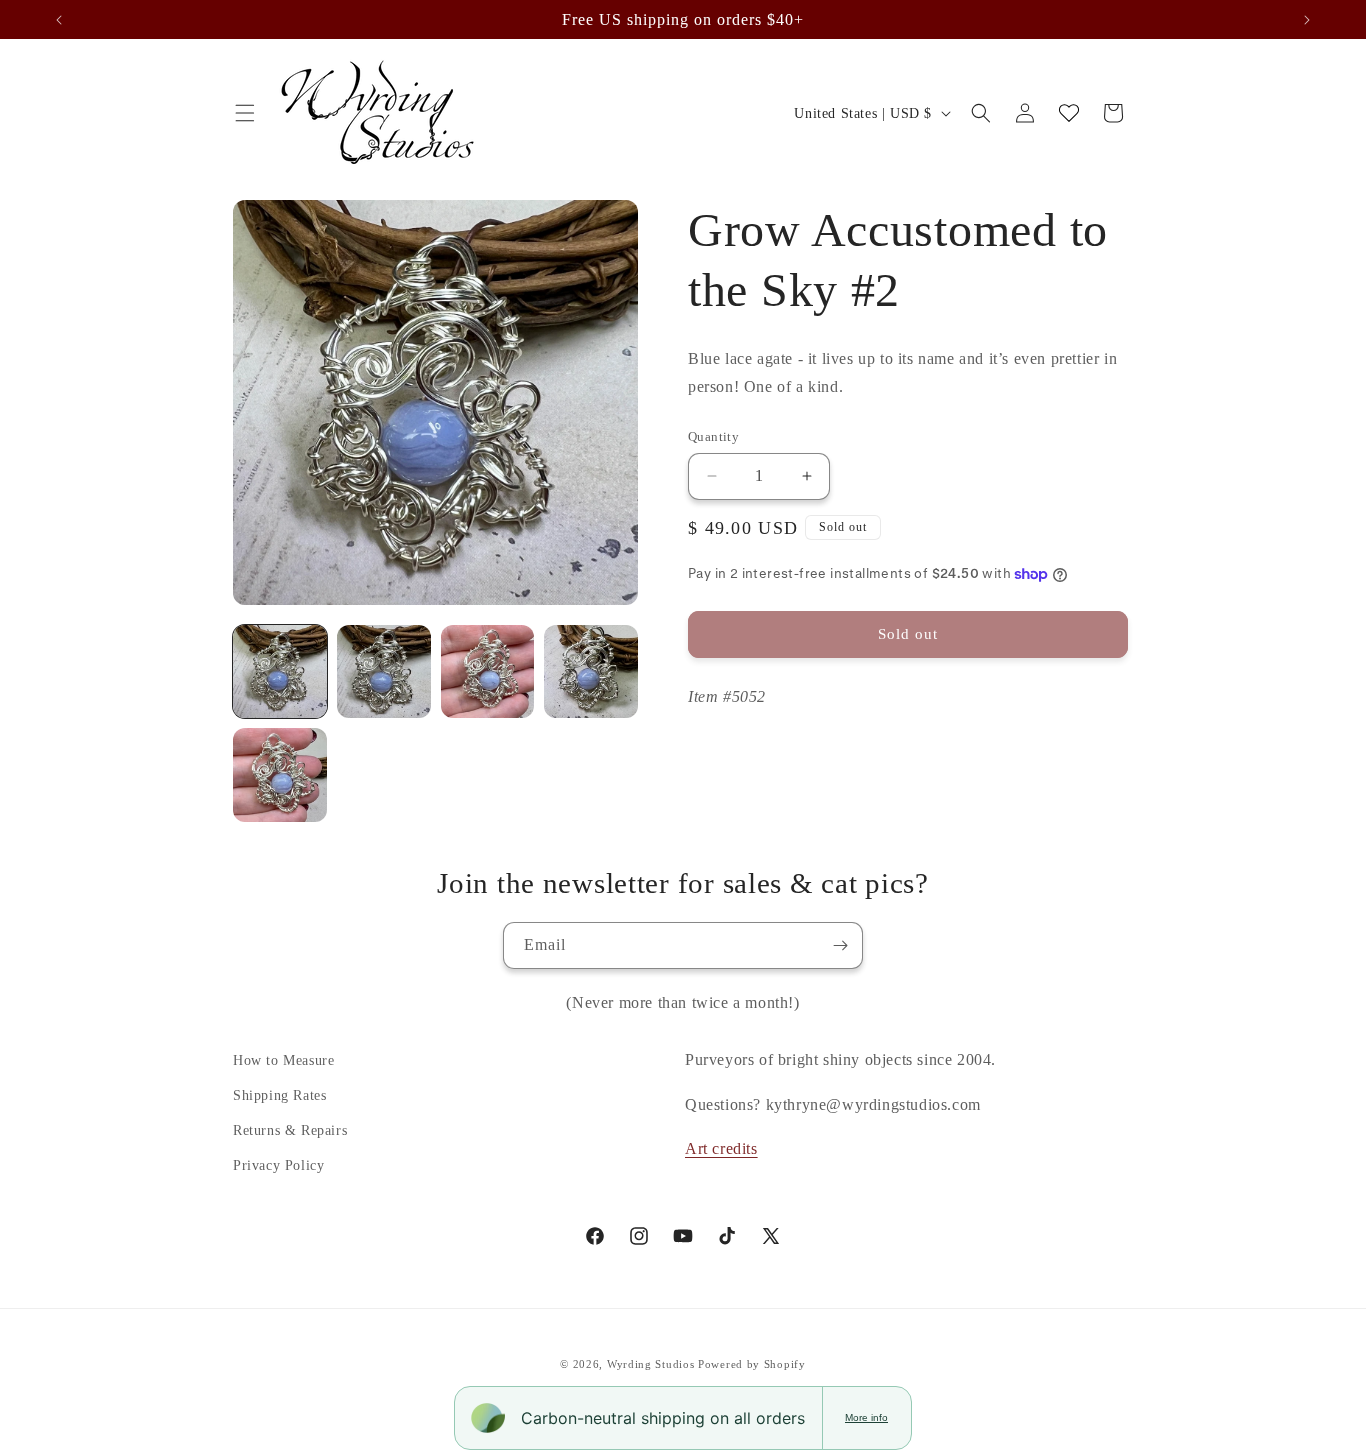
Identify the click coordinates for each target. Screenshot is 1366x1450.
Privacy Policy (278, 1165)
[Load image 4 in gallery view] (591, 672)
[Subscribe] (840, 945)
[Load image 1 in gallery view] (280, 672)
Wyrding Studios (651, 1364)
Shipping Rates (279, 1095)
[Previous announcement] (59, 20)
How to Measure (283, 1060)
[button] (245, 113)
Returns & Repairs (290, 1130)
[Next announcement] (1307, 20)
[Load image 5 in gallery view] (280, 775)
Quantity (713, 436)
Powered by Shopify (752, 1364)
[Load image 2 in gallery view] (384, 672)
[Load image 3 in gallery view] (488, 672)
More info (866, 1417)
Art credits (721, 1148)
